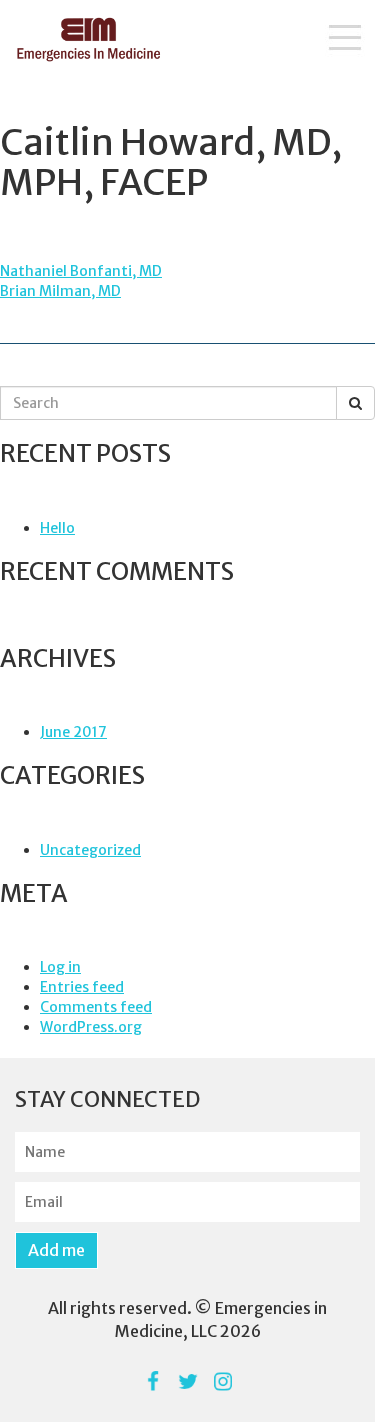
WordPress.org (91, 1027)
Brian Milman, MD (60, 291)
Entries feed (82, 987)
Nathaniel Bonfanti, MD (81, 271)
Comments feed (96, 1007)
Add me (56, 1250)
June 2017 (73, 732)
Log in (60, 967)
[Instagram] (222, 1381)
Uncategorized (90, 850)
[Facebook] (152, 1381)
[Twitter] (187, 1381)
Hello (57, 528)
